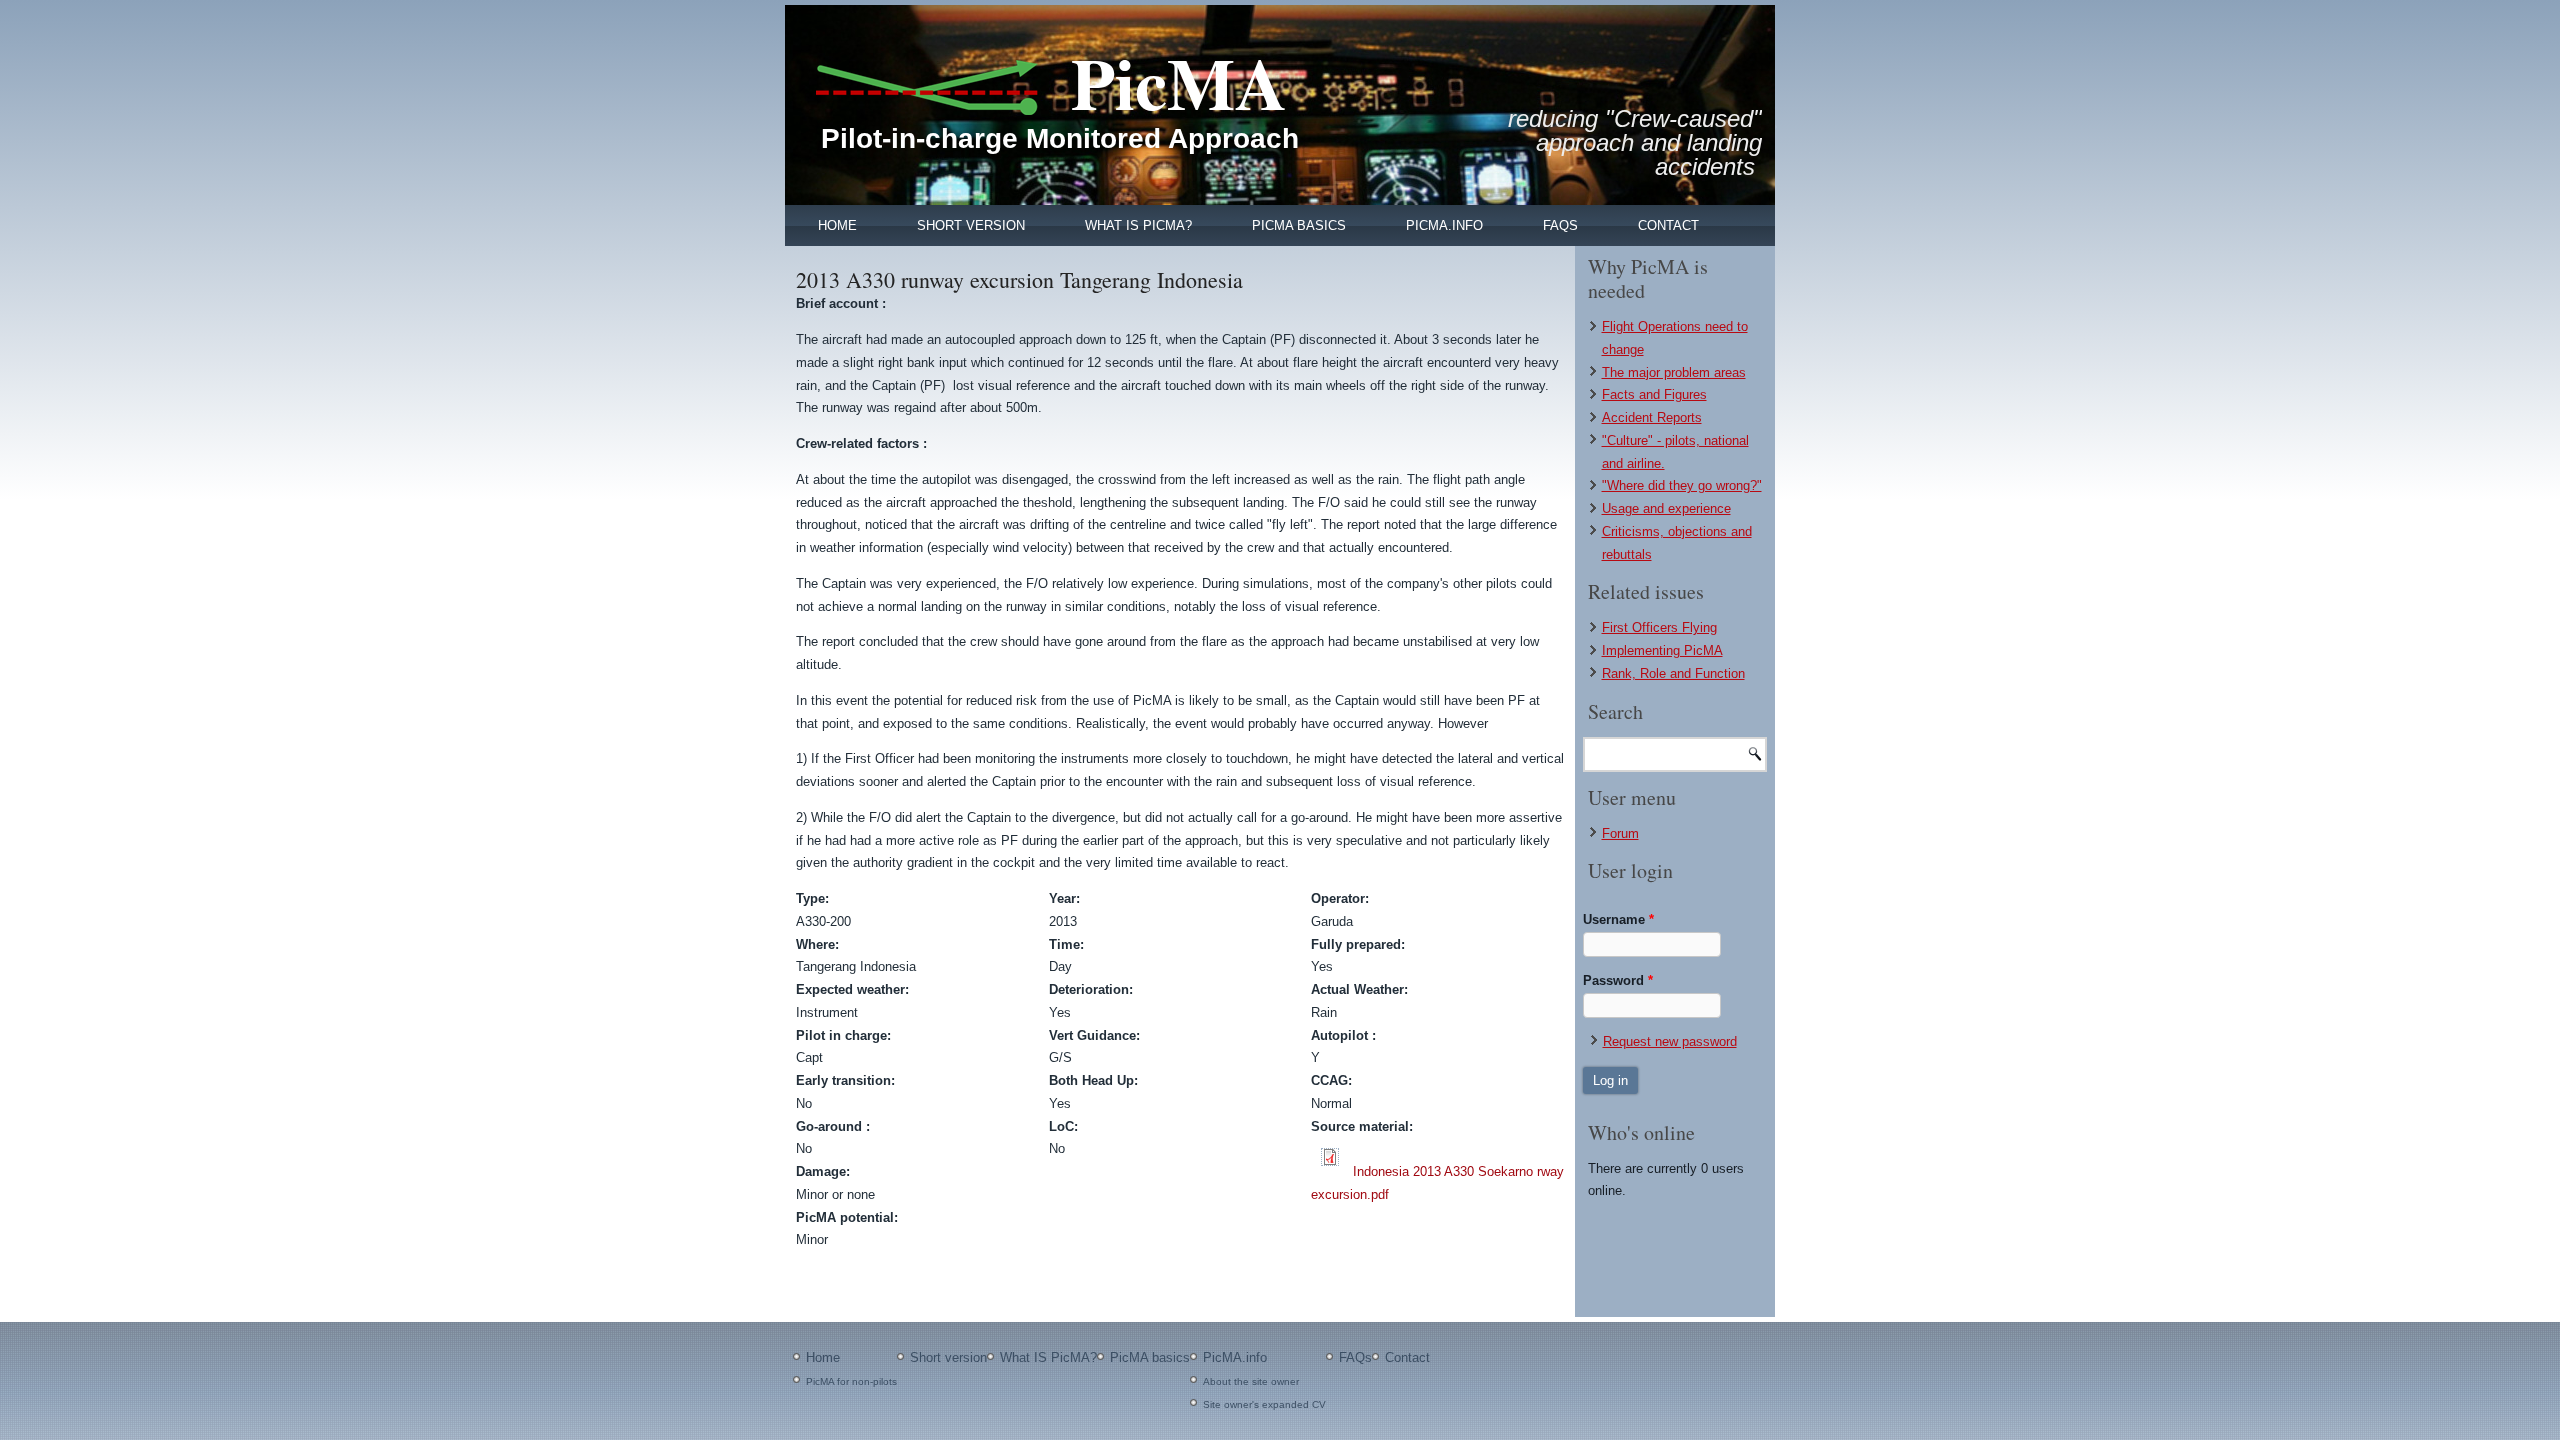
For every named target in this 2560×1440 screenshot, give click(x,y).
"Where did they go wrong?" (1682, 485)
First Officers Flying (1659, 627)
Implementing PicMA (1662, 650)
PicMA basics (1299, 225)
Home (837, 225)
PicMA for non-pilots (851, 1381)
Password (1618, 980)
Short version (971, 225)
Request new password (1670, 1041)
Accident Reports (1652, 417)
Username (1618, 919)
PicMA (1179, 82)
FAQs (1560, 225)
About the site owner (1251, 1381)
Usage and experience (1666, 508)
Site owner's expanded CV (1264, 1404)
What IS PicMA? (1138, 225)
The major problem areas (1674, 372)
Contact (1668, 225)
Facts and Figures (1654, 394)
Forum (1620, 833)
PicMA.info (1444, 225)
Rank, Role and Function (1673, 673)
